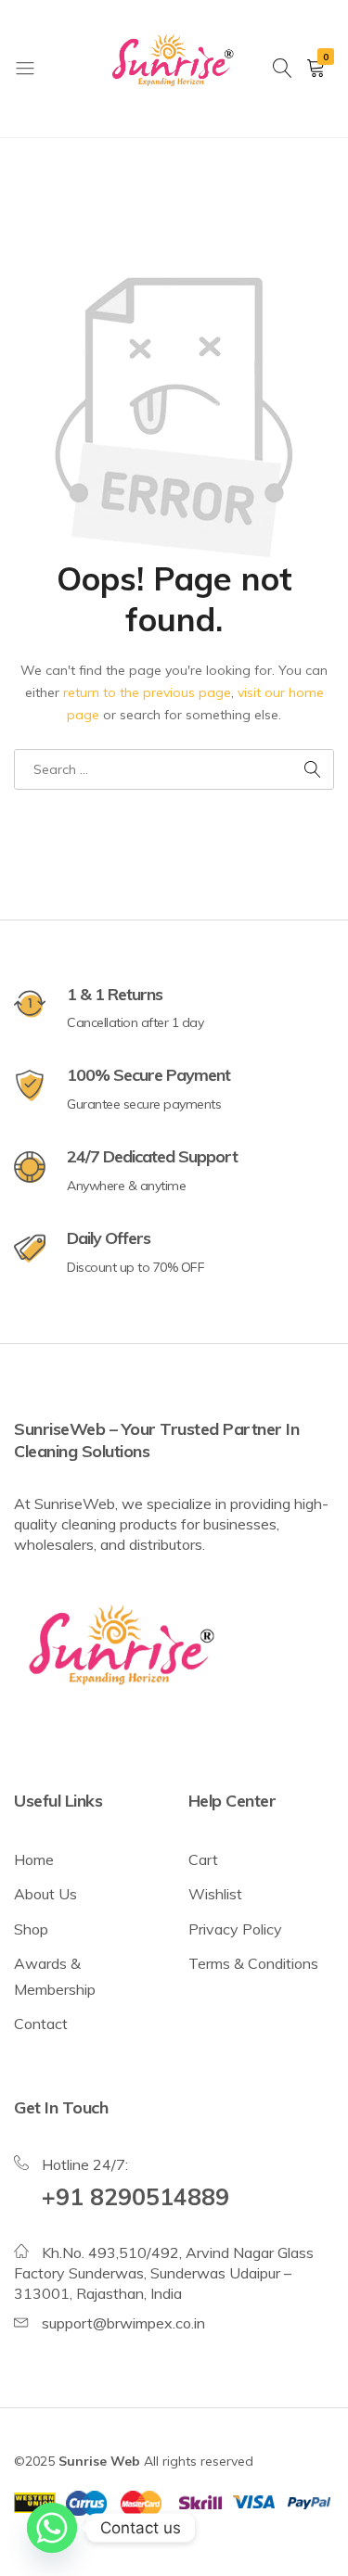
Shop (31, 1929)
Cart (203, 1859)
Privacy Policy (235, 1929)
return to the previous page (147, 692)
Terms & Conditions (253, 1963)
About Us (45, 1894)
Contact (41, 2024)
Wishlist (215, 1894)
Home (34, 1859)
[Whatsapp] (52, 2528)
